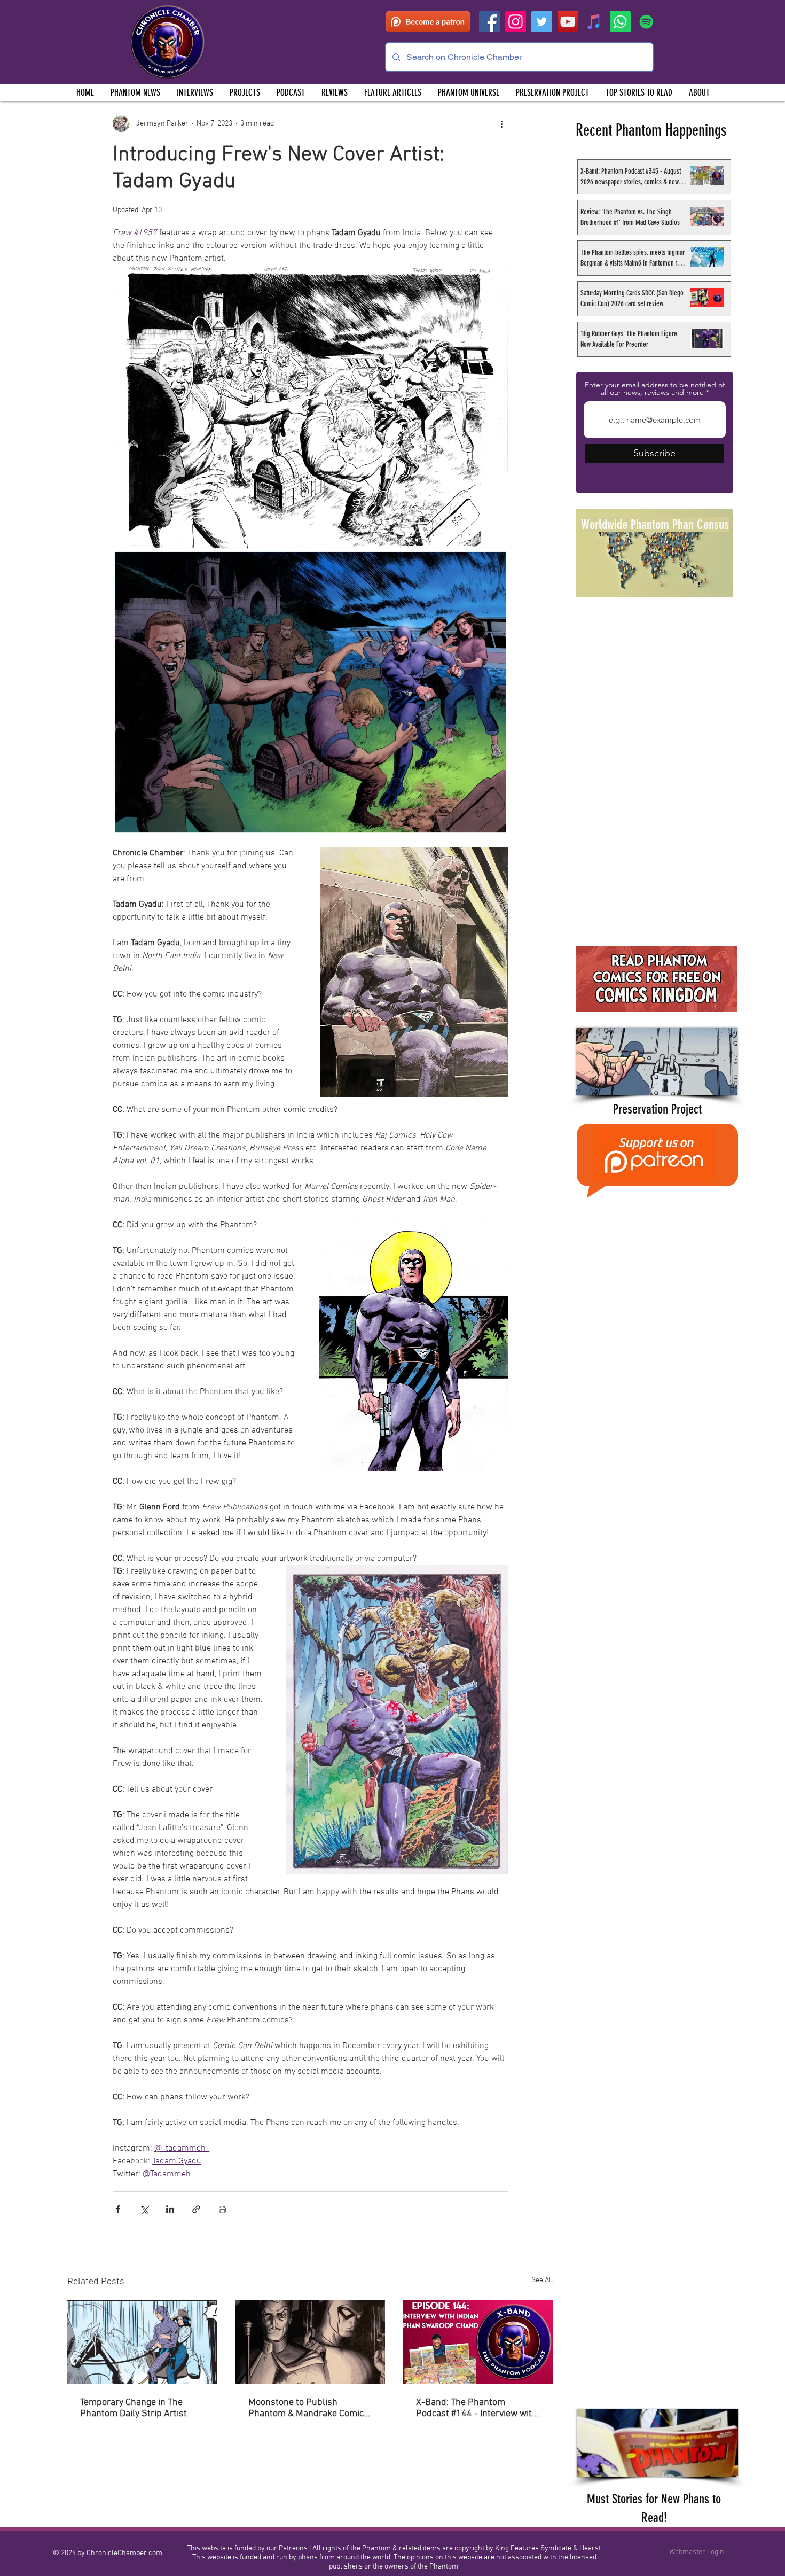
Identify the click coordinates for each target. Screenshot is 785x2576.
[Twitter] (542, 22)
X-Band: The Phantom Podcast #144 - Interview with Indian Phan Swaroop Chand (477, 2408)
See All (542, 2280)
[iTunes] (594, 22)
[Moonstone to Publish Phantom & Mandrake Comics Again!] (311, 2342)
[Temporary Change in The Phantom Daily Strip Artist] (142, 2342)
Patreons (294, 2548)
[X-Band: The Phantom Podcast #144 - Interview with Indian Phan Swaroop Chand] (478, 2342)
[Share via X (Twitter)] (144, 2209)
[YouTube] (568, 22)
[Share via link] (196, 2209)
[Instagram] (516, 22)
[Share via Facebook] (118, 2209)
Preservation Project (657, 1109)
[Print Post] (222, 2209)
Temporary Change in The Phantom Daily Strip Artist (134, 2408)
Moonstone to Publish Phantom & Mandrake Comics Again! (308, 2408)
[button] (245, 92)
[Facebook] (489, 22)
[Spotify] (646, 22)
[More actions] (501, 123)
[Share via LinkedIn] (170, 2209)
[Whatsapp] (620, 22)
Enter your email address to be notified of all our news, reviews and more (655, 388)
